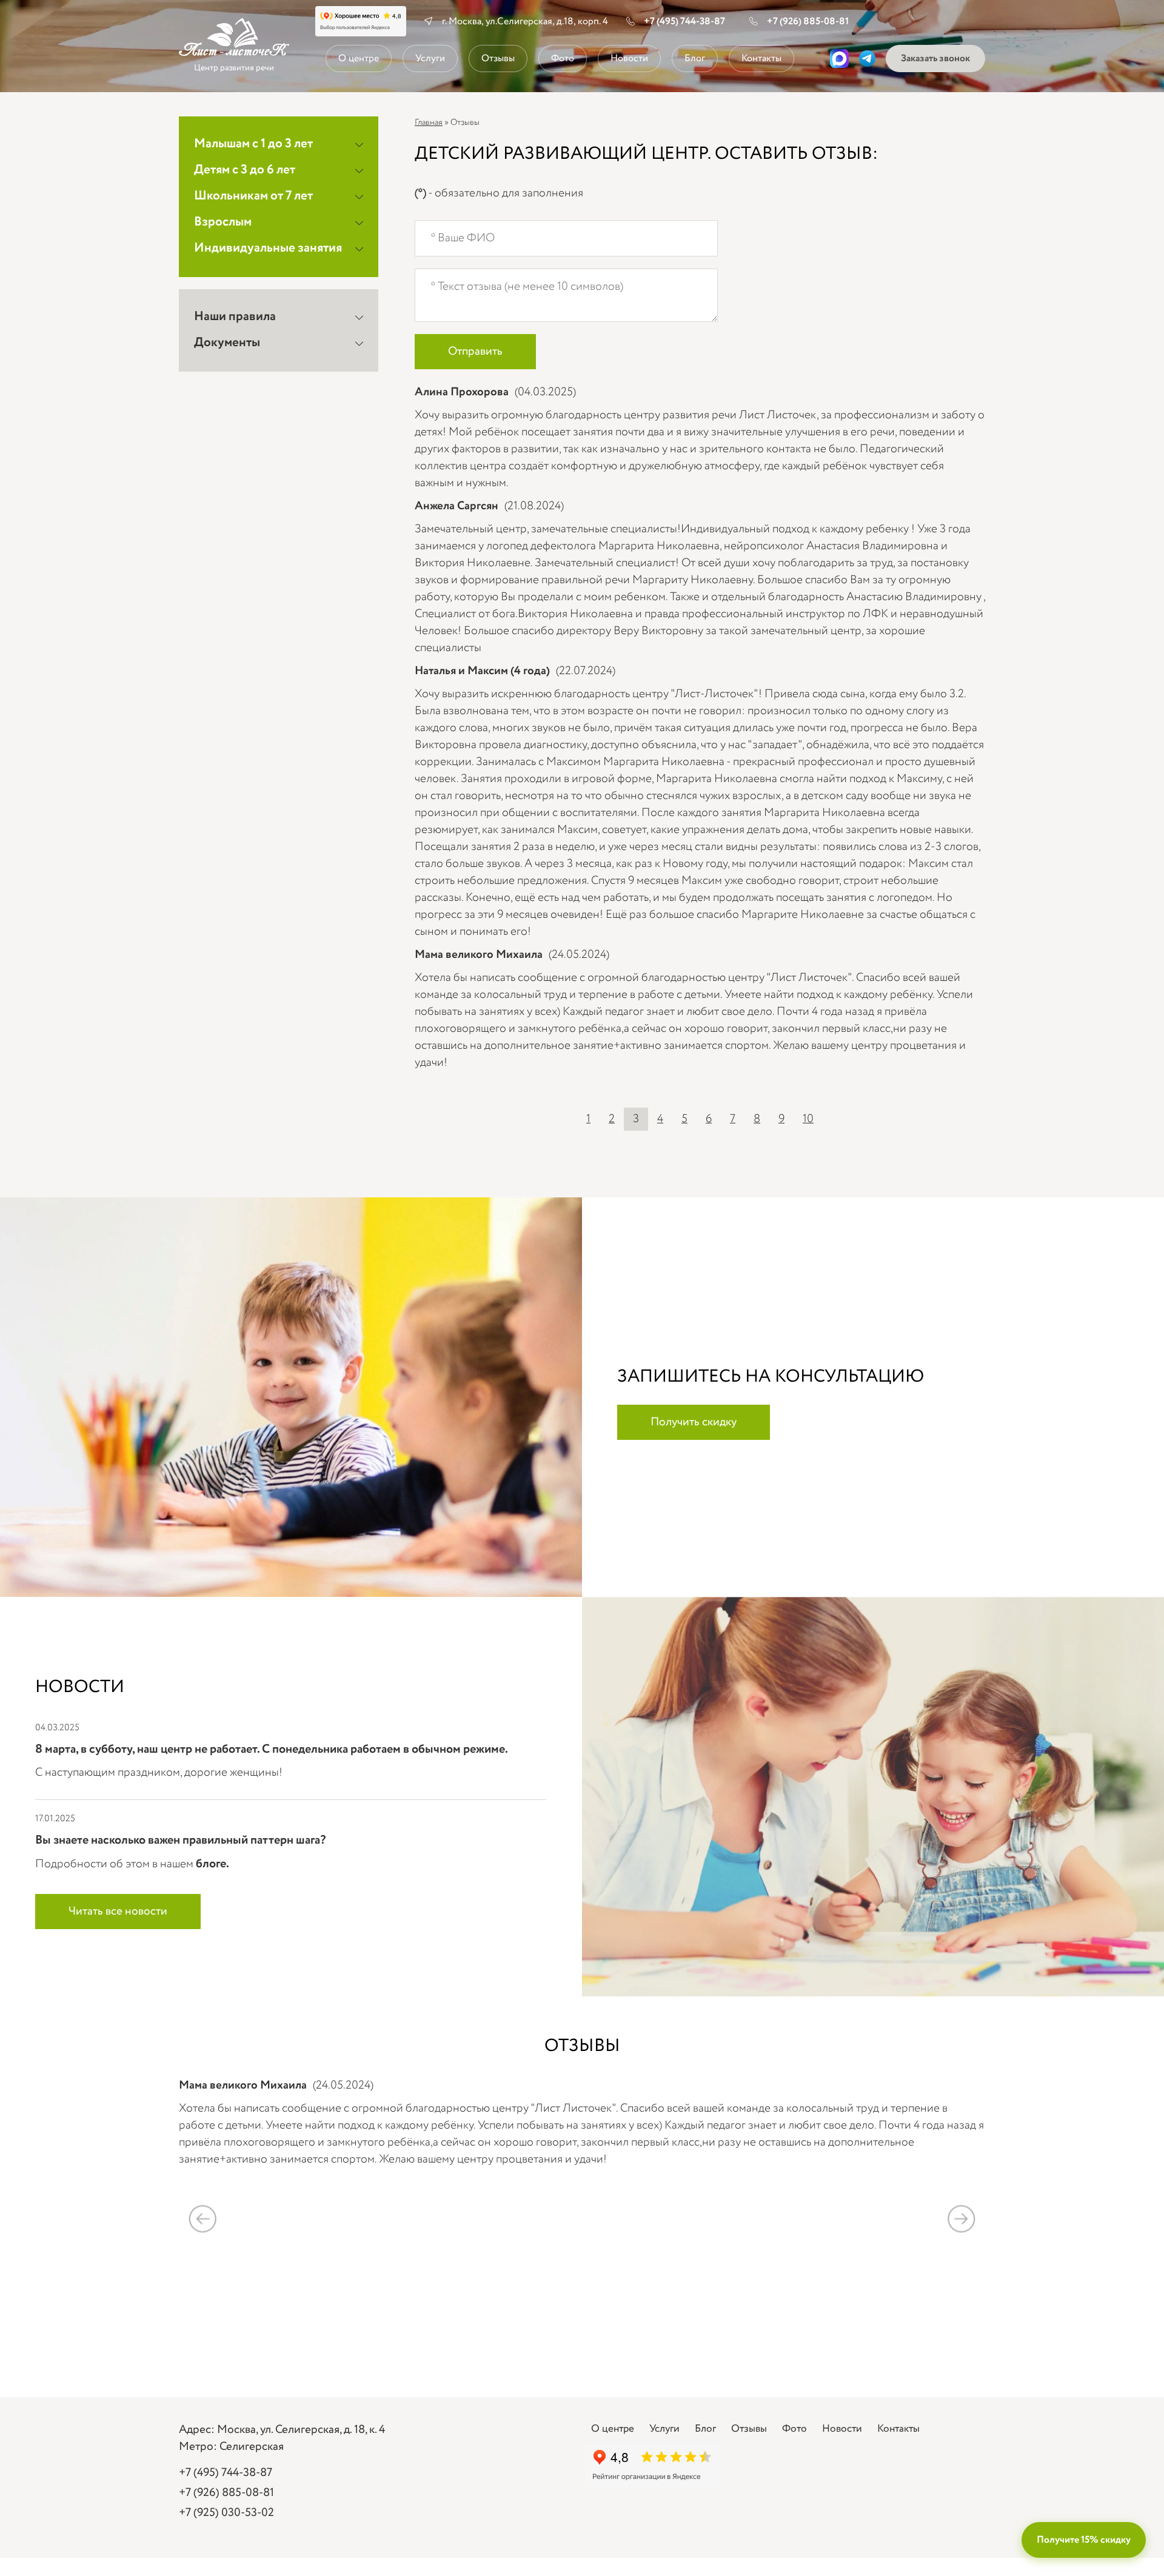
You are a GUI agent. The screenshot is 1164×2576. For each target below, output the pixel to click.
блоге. (212, 1864)
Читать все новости (118, 1912)
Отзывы (498, 59)
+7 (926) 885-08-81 (808, 22)
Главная (429, 122)
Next (961, 2219)
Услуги (430, 59)
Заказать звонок (935, 59)
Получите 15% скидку (1084, 2540)
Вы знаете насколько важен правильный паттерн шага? (180, 1840)
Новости (629, 59)
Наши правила (235, 317)
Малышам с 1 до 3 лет (253, 144)
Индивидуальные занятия (268, 248)
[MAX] (839, 59)
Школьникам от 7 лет (253, 196)
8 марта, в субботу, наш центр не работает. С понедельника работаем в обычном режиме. (272, 1749)
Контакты (761, 59)
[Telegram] (867, 59)
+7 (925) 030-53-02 (226, 2513)
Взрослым (223, 222)
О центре (359, 59)
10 (808, 1119)
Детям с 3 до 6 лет (245, 170)
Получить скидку (694, 1422)
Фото (563, 59)
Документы (227, 343)
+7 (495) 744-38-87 (684, 22)
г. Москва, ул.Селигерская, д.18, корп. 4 (525, 22)
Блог (695, 59)
